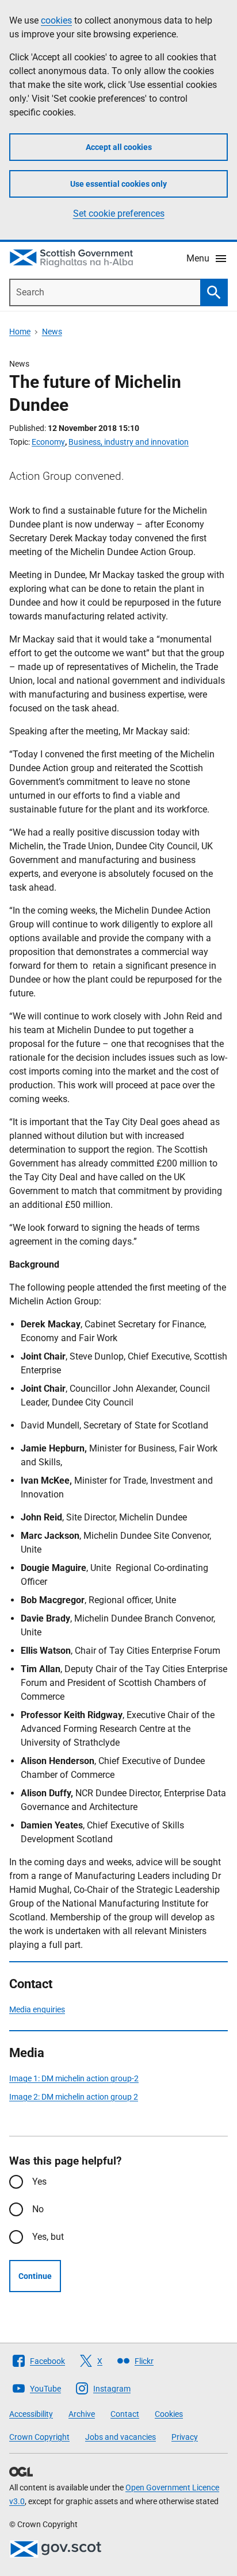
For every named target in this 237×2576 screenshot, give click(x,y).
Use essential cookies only (118, 184)
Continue (35, 2276)
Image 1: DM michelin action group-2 (74, 2078)
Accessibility (31, 2414)
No (38, 2209)
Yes (39, 2182)
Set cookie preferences (119, 213)
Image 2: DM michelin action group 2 (74, 2097)
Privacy (185, 2437)
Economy (48, 442)
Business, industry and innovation (129, 442)
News (52, 332)
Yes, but (48, 2237)
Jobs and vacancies (121, 2437)
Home (20, 332)
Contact (125, 2414)
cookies (56, 20)
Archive (82, 2414)
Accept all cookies (119, 147)
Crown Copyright (39, 2437)
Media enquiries (37, 2009)
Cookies (169, 2414)
